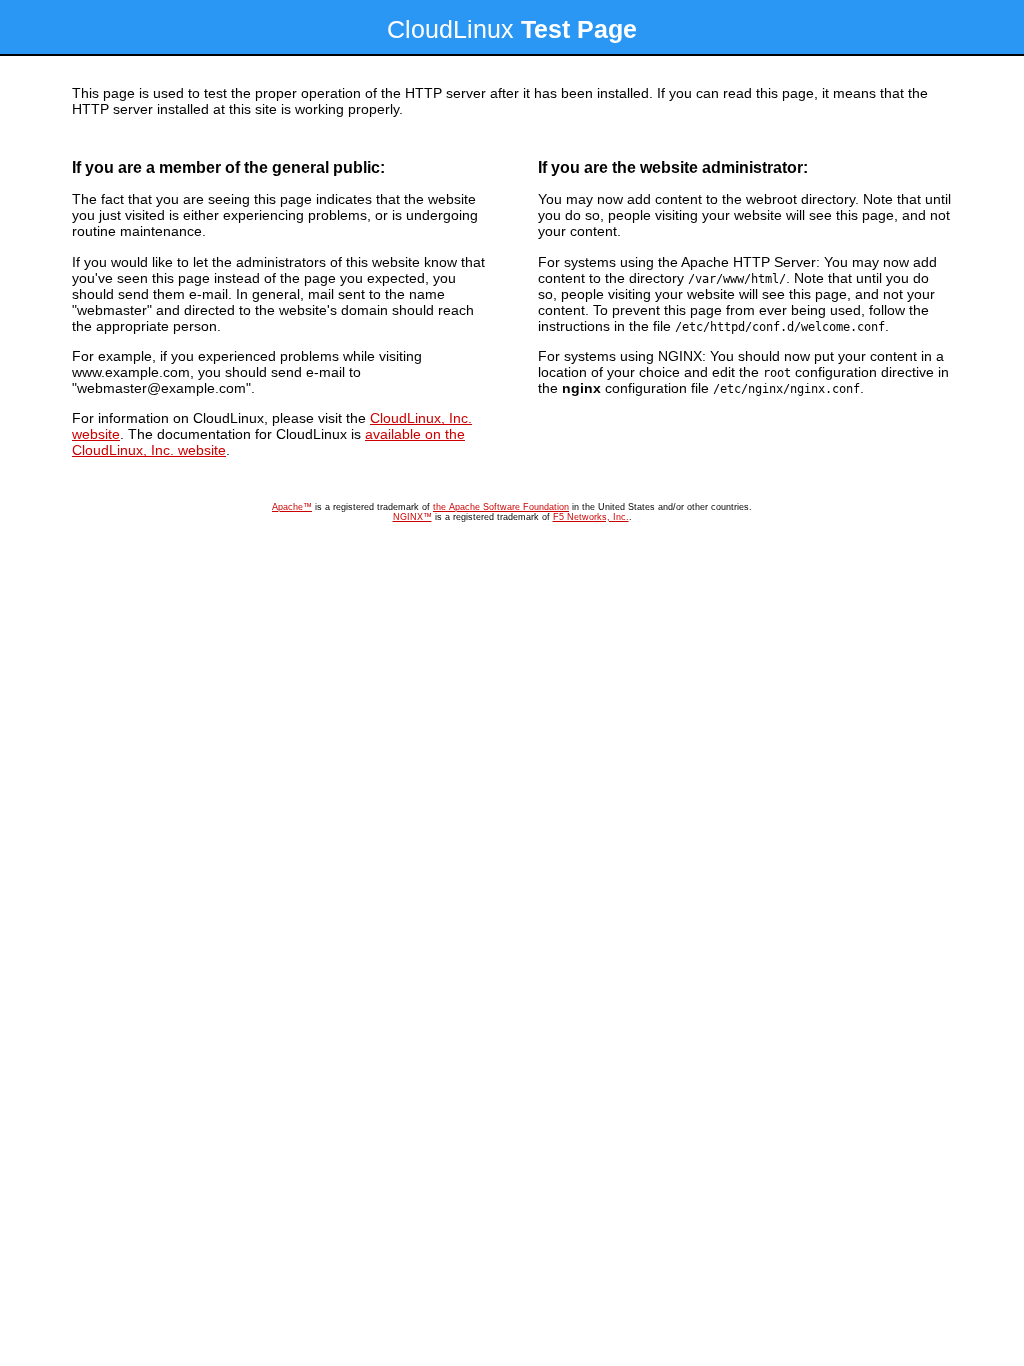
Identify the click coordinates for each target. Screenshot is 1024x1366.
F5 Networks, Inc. (591, 517)
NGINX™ (412, 517)
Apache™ (292, 507)
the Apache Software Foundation (501, 507)
